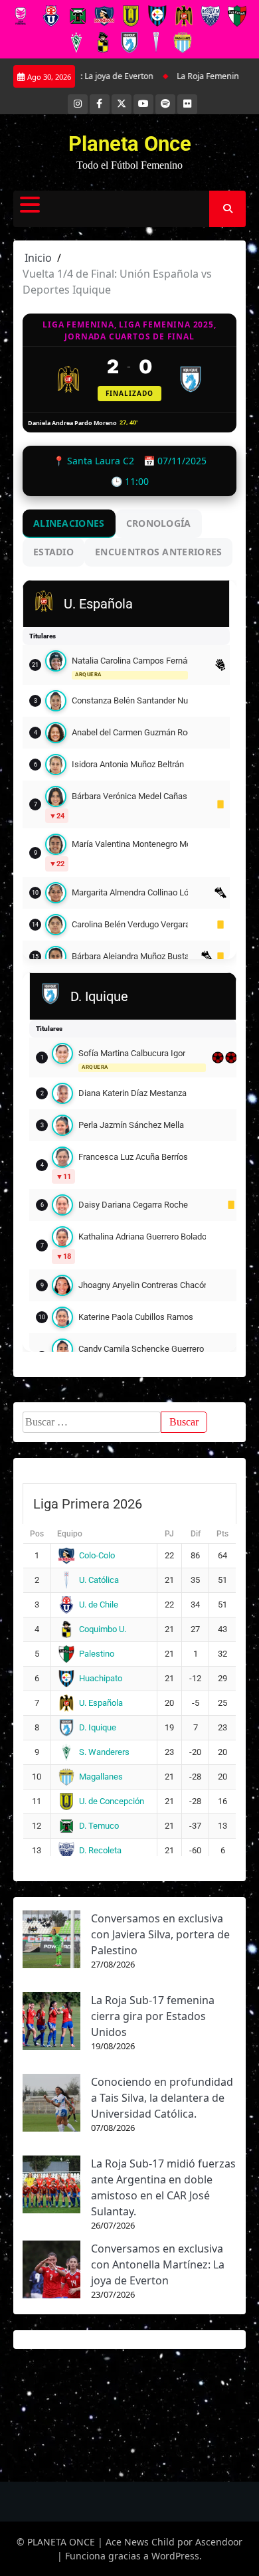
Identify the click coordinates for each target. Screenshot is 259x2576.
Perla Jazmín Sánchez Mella (131, 1125)
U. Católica (99, 1580)
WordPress (175, 2556)
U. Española (101, 1703)
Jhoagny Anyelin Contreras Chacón (142, 1285)
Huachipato (101, 1678)
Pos (37, 1534)
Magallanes (101, 1777)
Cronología (159, 523)
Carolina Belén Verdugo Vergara (130, 924)
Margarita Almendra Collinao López (130, 892)
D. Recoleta (100, 1850)
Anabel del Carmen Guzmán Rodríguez (130, 732)
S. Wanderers (104, 1752)
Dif (196, 1534)
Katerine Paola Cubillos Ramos (136, 1317)
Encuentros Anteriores (158, 552)
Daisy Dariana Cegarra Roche (133, 1205)
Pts (222, 1534)
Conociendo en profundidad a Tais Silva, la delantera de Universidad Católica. (162, 2098)
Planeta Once (130, 144)
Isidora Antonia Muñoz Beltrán (128, 764)
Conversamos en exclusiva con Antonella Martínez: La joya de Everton (158, 2264)
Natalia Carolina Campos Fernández (130, 661)
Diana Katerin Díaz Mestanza (132, 1093)
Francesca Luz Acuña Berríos (133, 1157)
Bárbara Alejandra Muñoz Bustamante (130, 956)
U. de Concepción (112, 1801)
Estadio (53, 552)
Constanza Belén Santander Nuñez (130, 700)
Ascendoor (219, 2542)
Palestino (97, 1654)
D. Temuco (99, 1826)
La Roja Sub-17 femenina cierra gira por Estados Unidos (153, 2016)
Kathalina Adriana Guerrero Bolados (142, 1237)
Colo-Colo (97, 1555)
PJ (169, 1534)
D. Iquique (98, 1727)
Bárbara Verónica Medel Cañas (129, 796)
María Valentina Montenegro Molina (130, 844)
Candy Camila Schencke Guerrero (141, 1349)
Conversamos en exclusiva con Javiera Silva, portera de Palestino (160, 1934)
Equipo (70, 1534)
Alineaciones (69, 523)
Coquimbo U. (103, 1629)
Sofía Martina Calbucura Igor (132, 1053)
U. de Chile (99, 1605)
